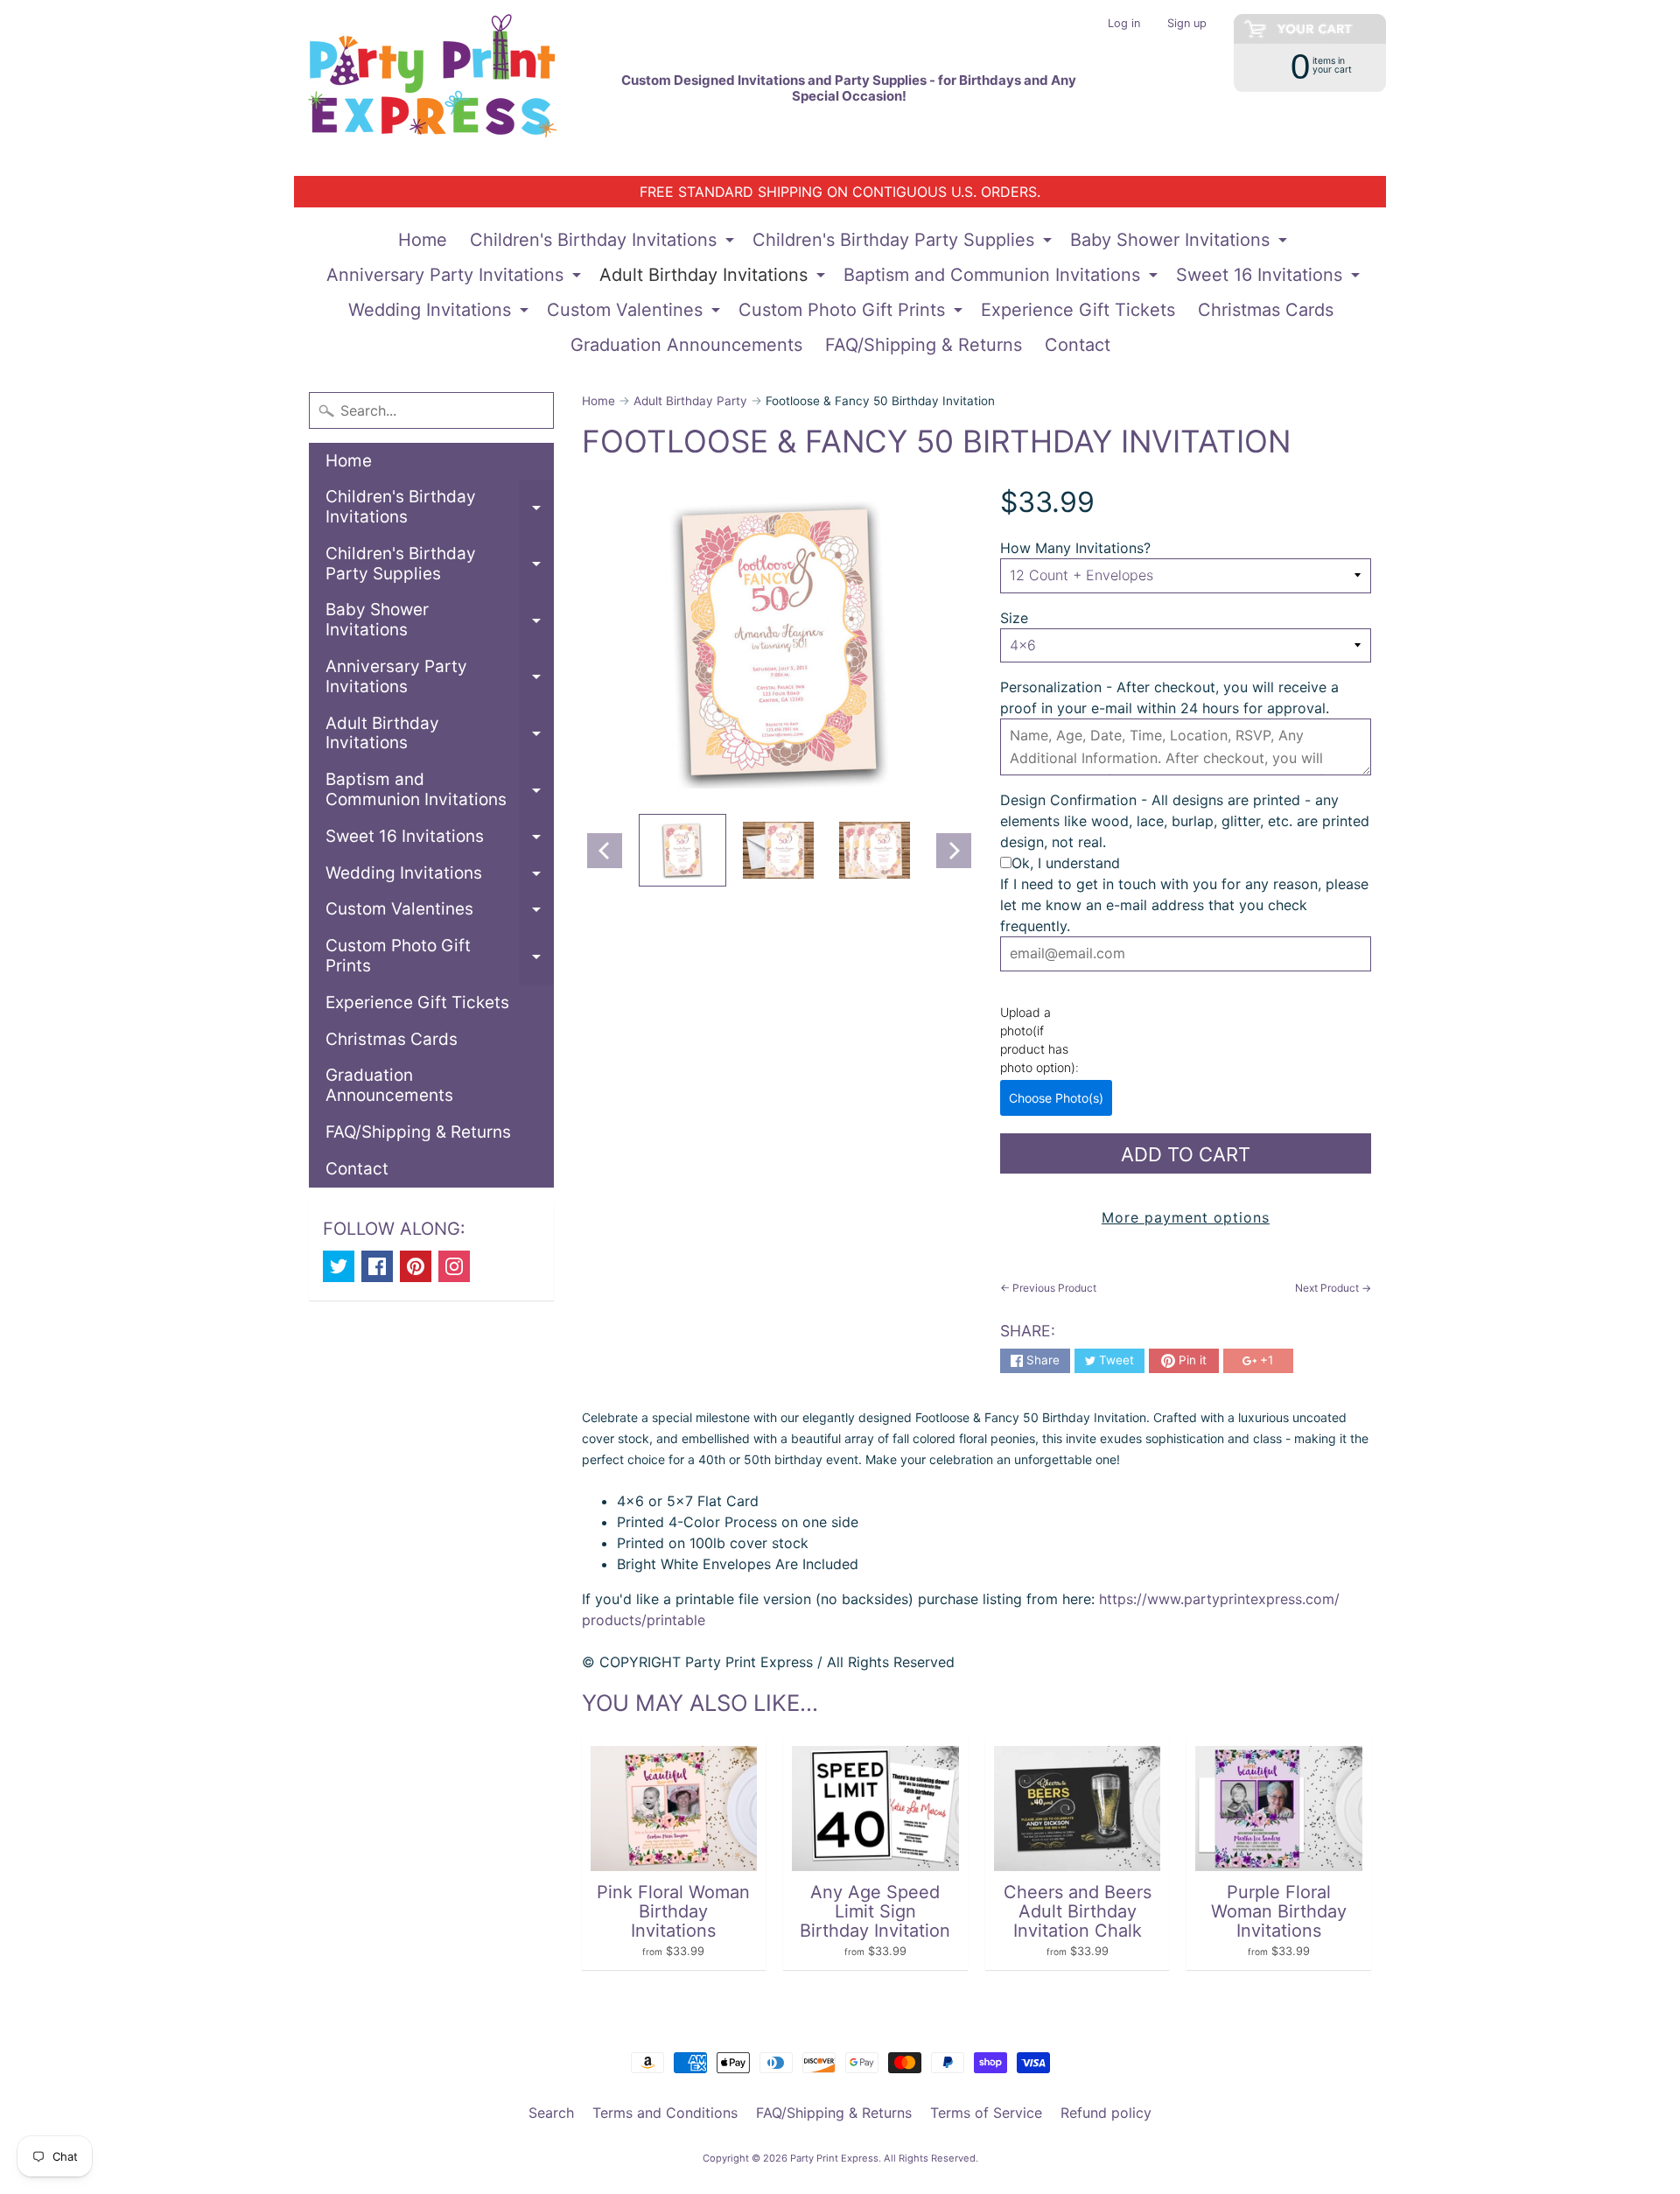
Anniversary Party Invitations (456, 278)
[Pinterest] (416, 1266)
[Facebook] (377, 1266)
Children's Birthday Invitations (604, 243)
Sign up (1187, 24)
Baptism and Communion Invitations (1003, 278)
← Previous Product (1048, 1288)
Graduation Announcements (686, 345)
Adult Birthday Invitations (714, 278)
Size (1014, 618)
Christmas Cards (1266, 310)
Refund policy (1106, 2113)
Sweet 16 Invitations (1270, 278)
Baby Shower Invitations (1181, 243)
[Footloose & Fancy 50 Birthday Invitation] (682, 851)
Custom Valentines (636, 313)
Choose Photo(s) (1056, 1098)
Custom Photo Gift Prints (853, 313)
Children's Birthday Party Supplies (904, 243)
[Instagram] (454, 1266)
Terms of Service (986, 2113)
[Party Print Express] (447, 88)
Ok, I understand (1066, 863)
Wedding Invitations (441, 313)
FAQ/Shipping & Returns (924, 345)
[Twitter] (339, 1266)
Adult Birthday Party (690, 401)
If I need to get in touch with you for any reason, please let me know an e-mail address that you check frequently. (1184, 905)
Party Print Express (834, 2158)
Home (423, 240)
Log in (1124, 24)
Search (551, 2113)
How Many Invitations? (1075, 548)
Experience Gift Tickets (1078, 310)
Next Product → (1333, 1288)
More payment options (1186, 1217)
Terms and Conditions (665, 2113)
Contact (1078, 345)
